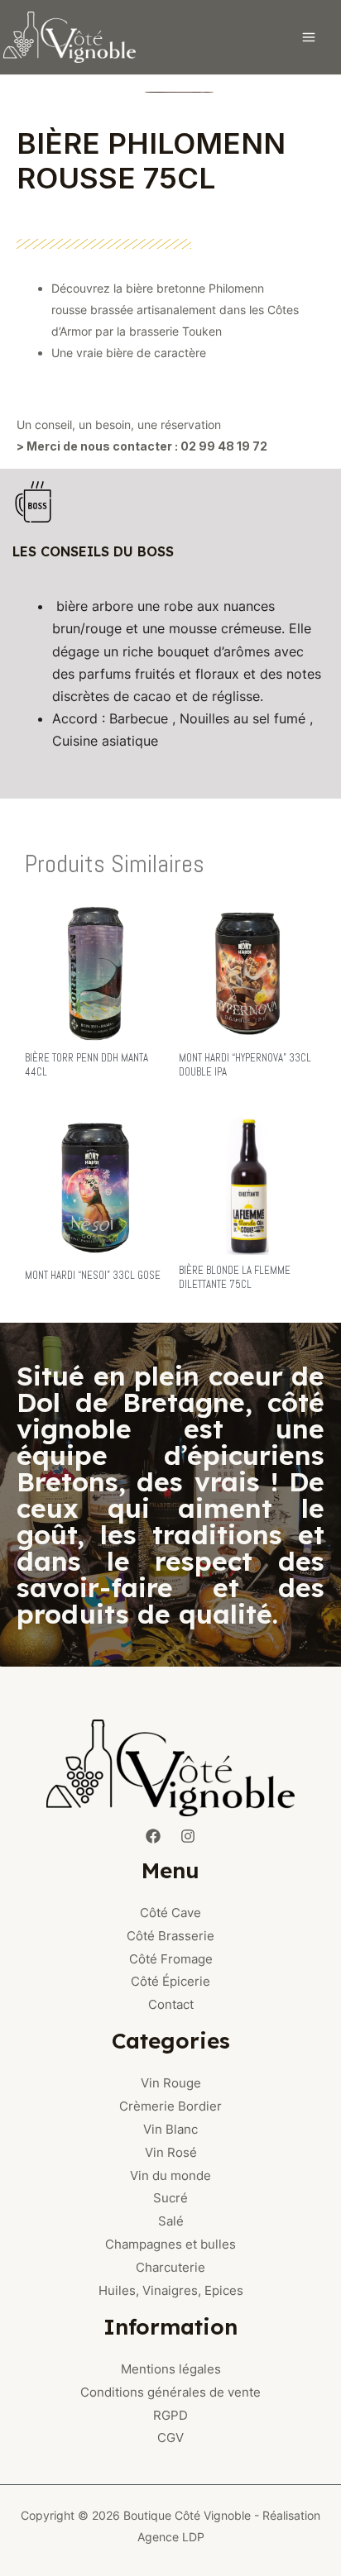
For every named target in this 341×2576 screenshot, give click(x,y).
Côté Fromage (171, 1959)
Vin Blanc (170, 2129)
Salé (171, 2221)
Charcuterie (170, 2267)
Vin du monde (170, 2175)
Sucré (170, 2198)
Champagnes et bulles (170, 2244)
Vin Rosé (171, 2152)
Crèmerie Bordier (170, 2106)
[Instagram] (188, 1836)
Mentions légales (171, 2369)
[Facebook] (153, 1836)
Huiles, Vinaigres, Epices (171, 2290)
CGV (170, 2438)
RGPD (170, 2415)
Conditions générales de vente (170, 2392)
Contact (171, 2004)
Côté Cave (170, 1913)
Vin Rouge (171, 2083)
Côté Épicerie (170, 1981)
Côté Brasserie (170, 1936)
